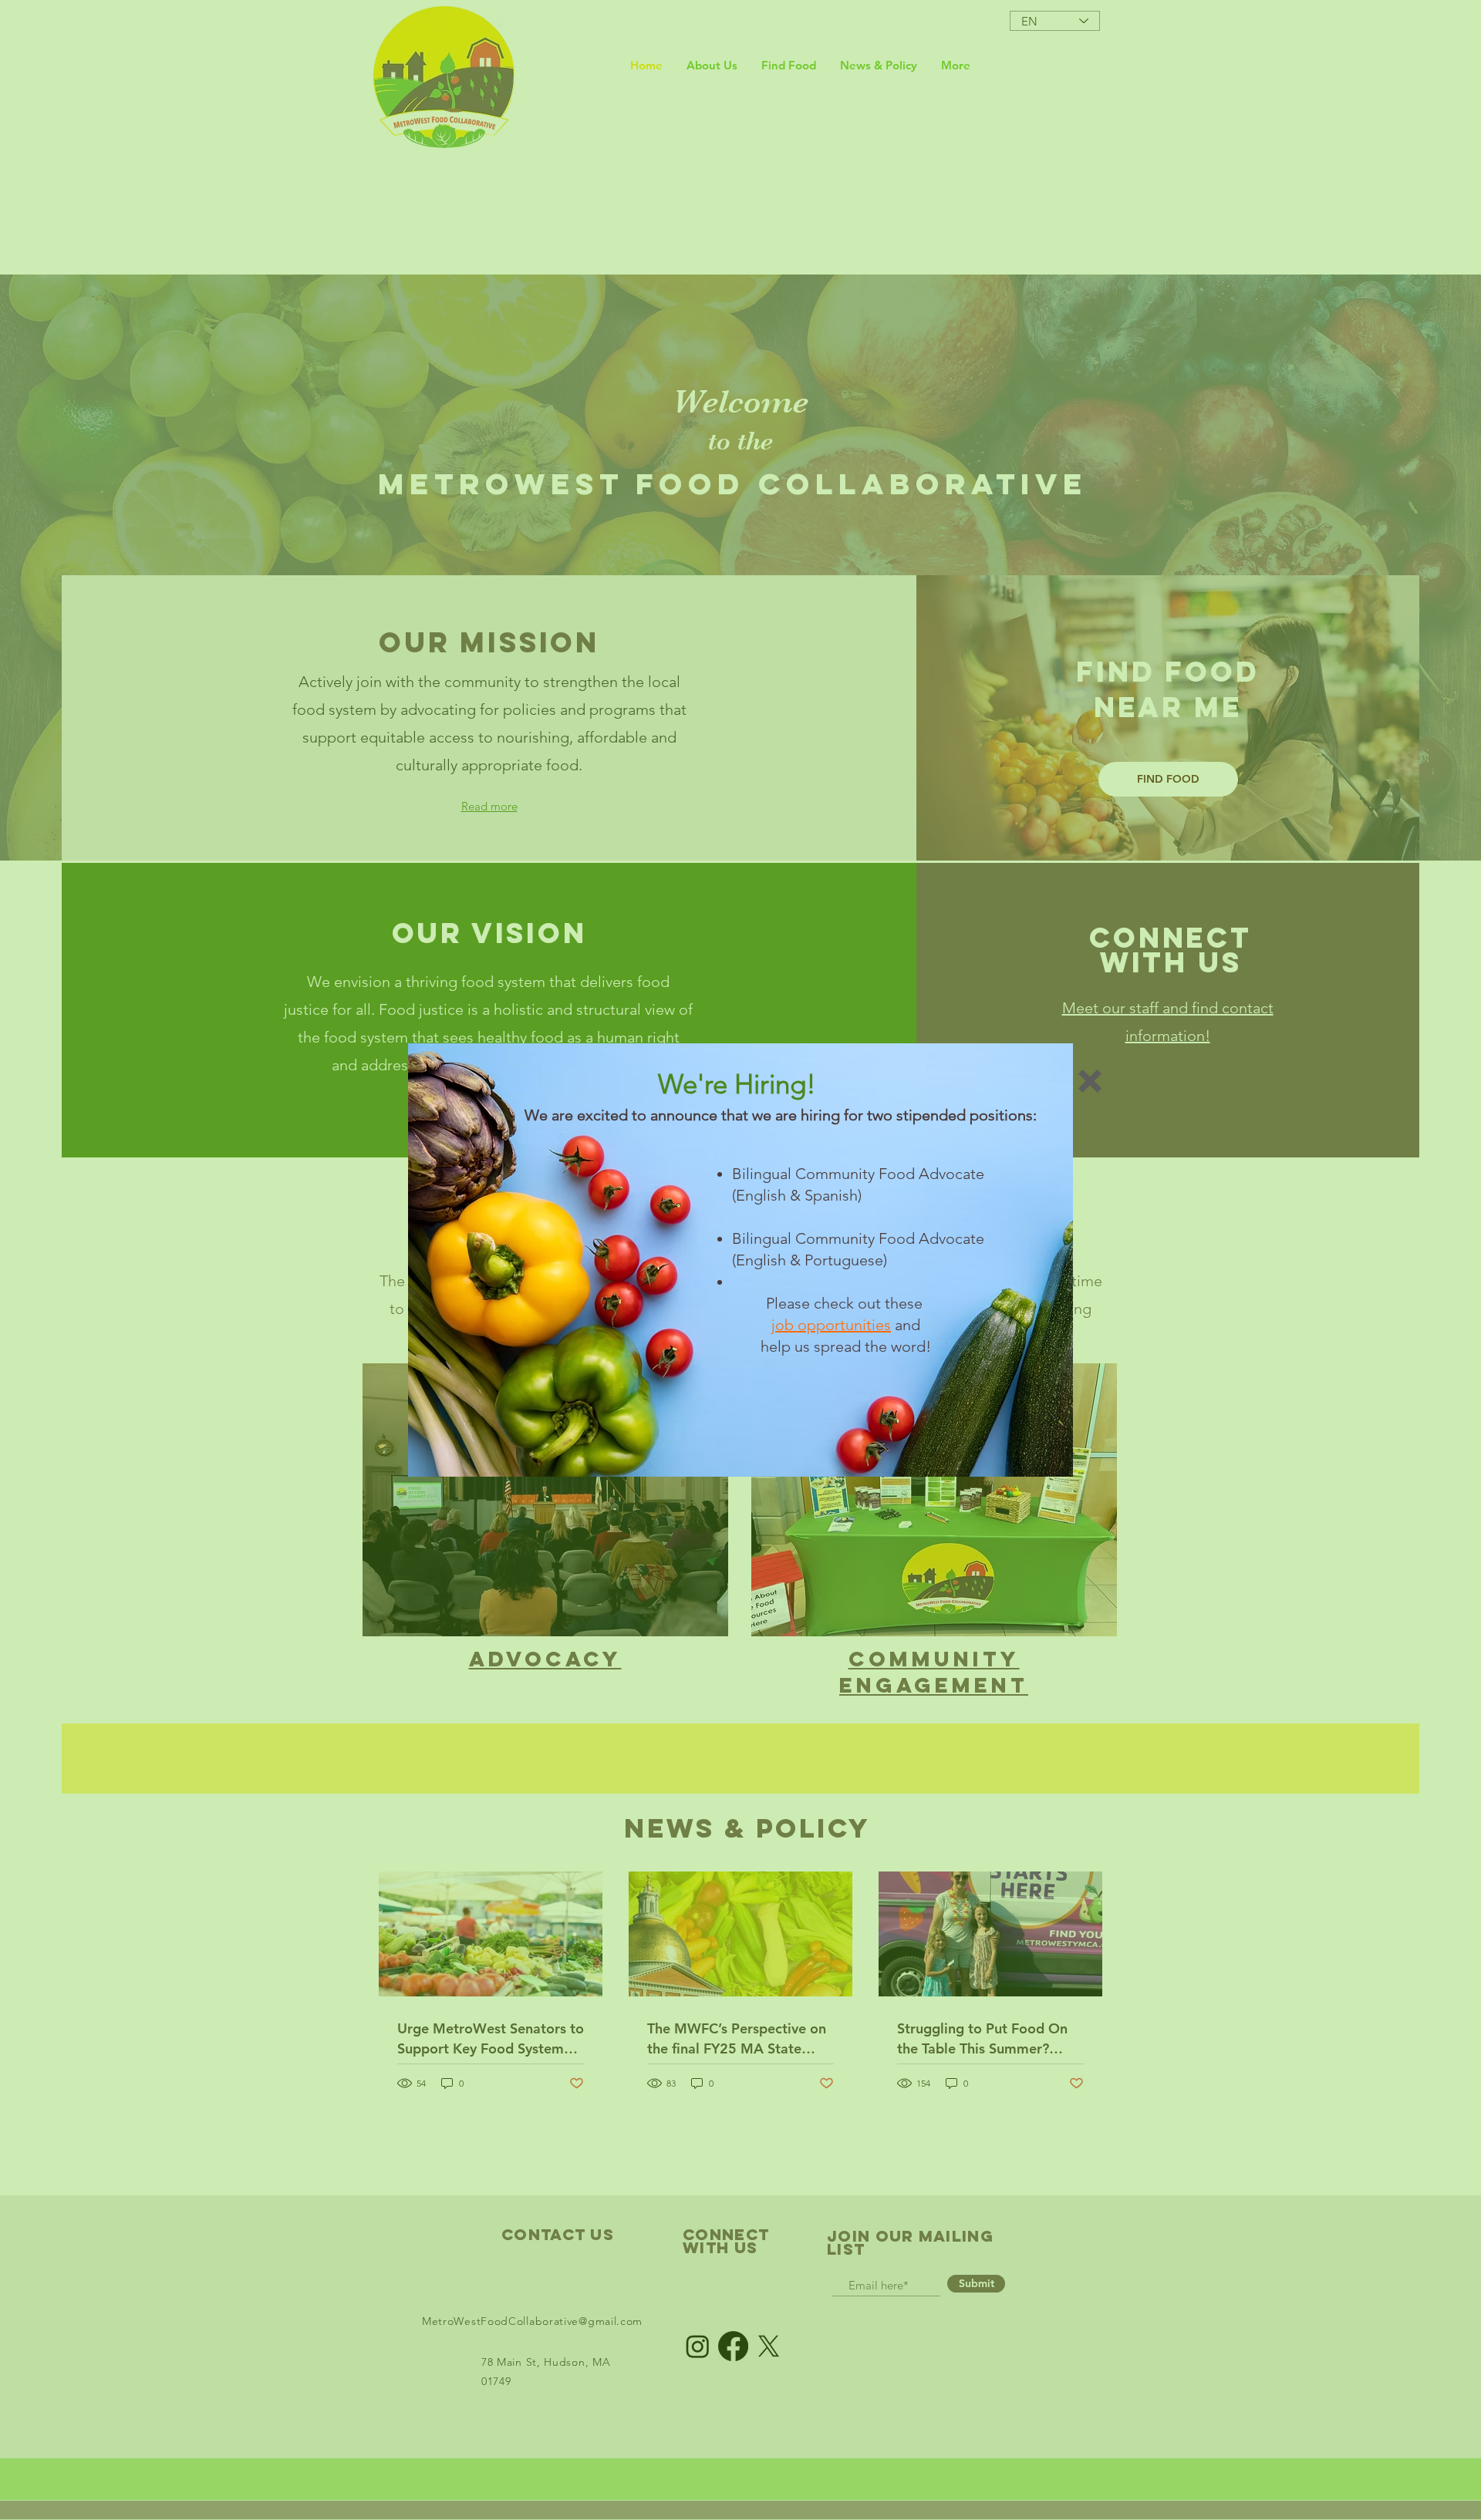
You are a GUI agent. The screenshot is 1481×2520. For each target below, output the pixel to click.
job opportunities (831, 1325)
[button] (1090, 1081)
